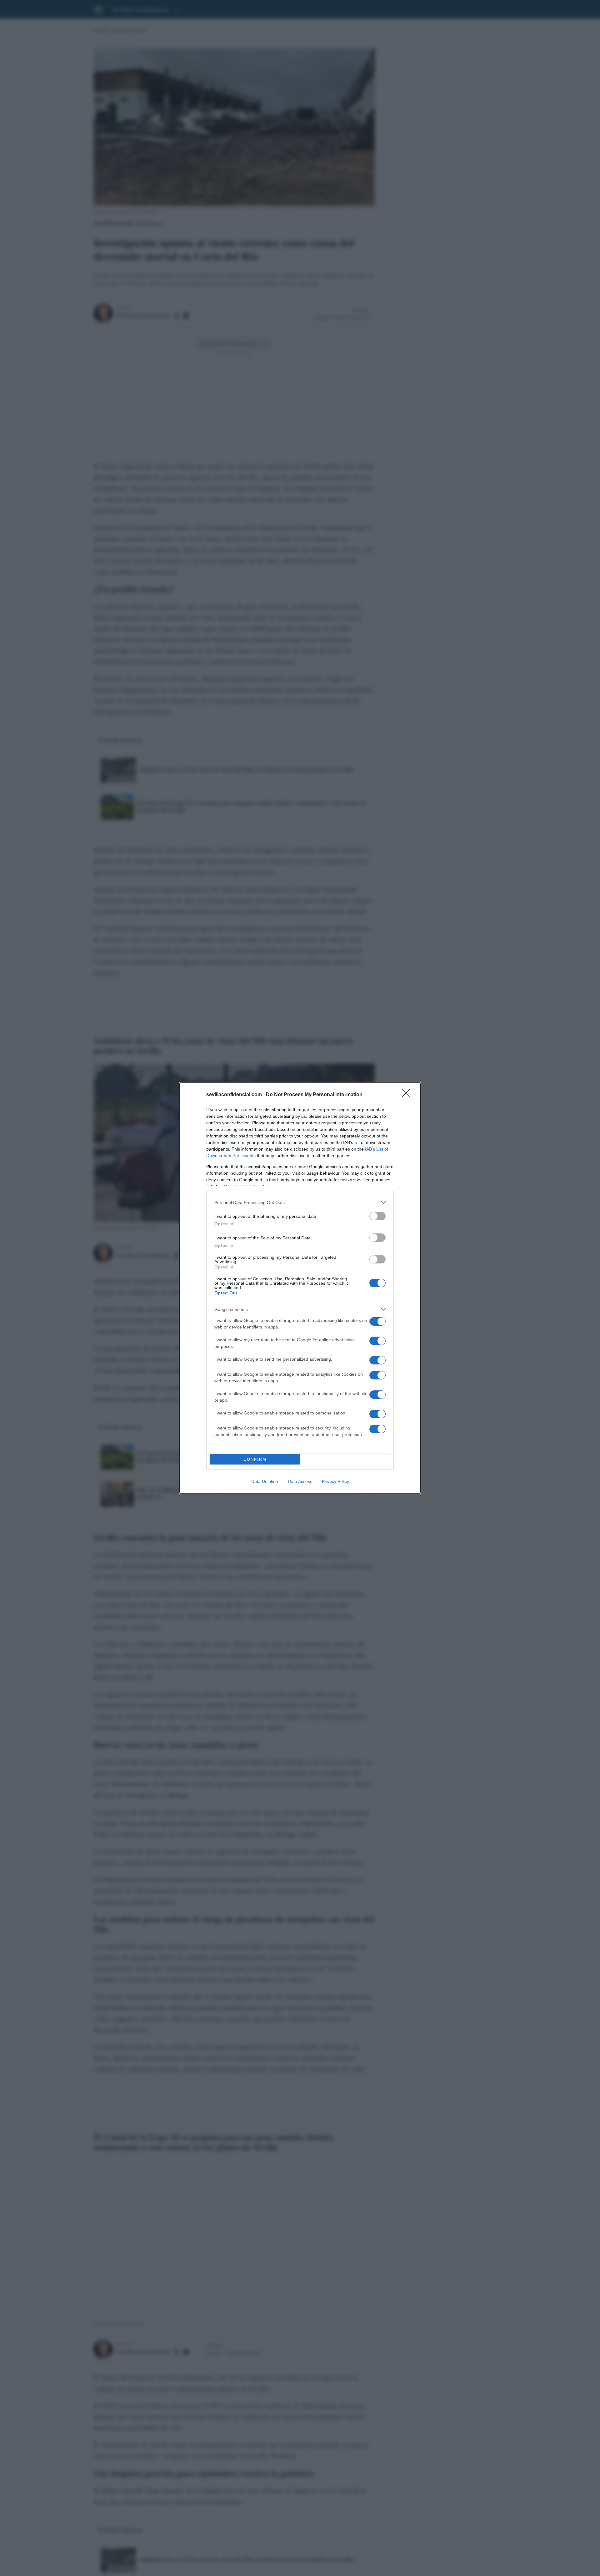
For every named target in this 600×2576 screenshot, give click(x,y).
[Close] (408, 1095)
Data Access (300, 1481)
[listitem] (300, 1202)
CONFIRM (255, 1459)
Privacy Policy (335, 1481)
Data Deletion (265, 1481)
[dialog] (300, 1288)
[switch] (377, 1216)
